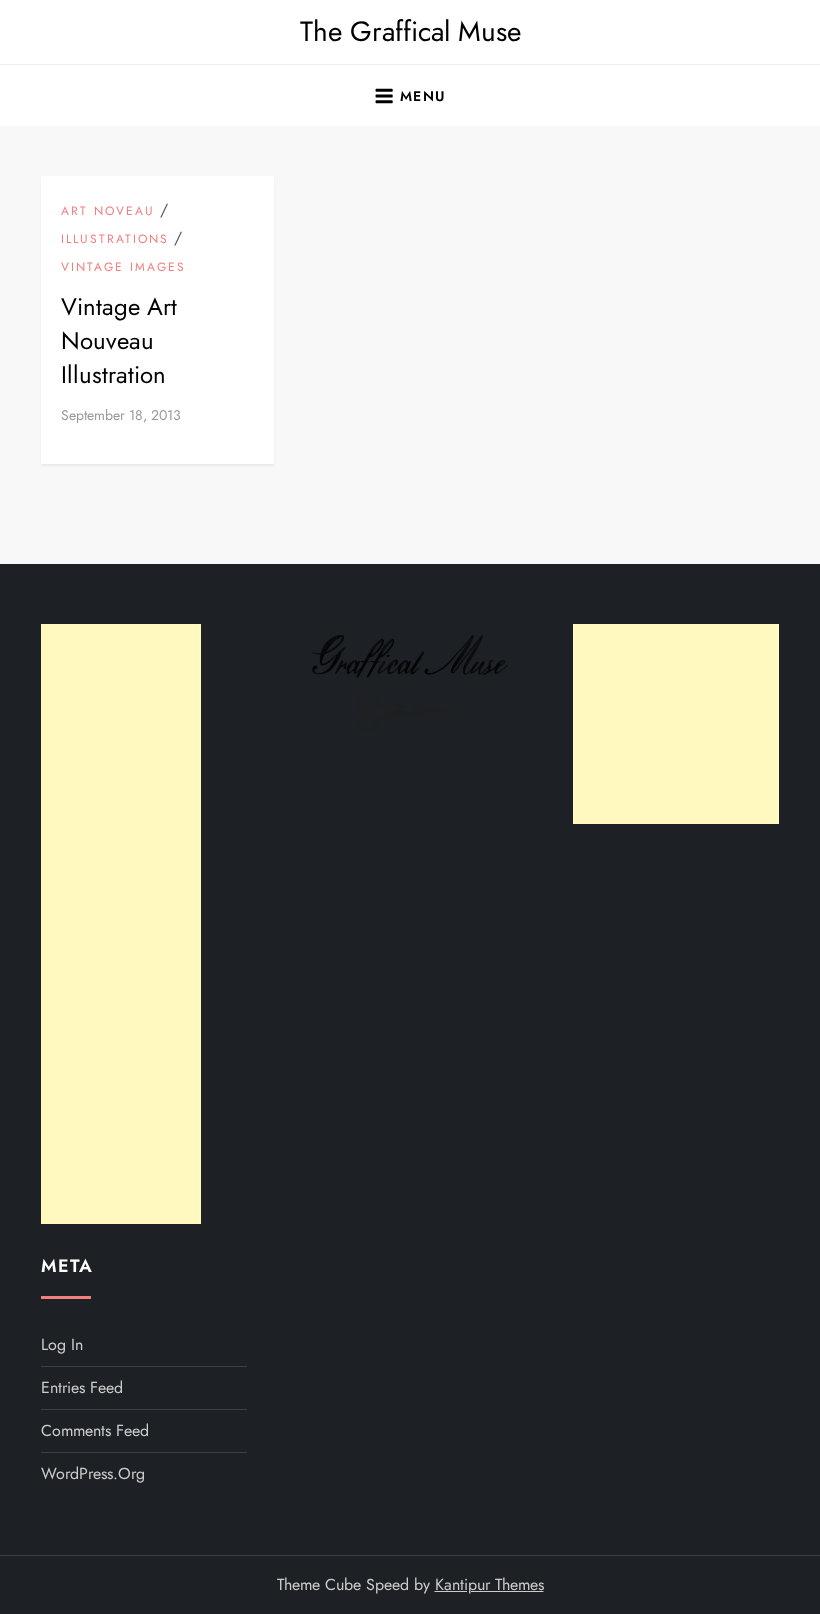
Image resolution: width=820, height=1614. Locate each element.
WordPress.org (93, 1473)
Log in (62, 1344)
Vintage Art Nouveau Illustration (119, 340)
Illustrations (115, 240)
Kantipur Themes (489, 1584)
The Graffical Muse (410, 31)
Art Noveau (108, 212)
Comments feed (95, 1430)
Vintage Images (123, 268)
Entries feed (82, 1387)
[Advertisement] (121, 924)
